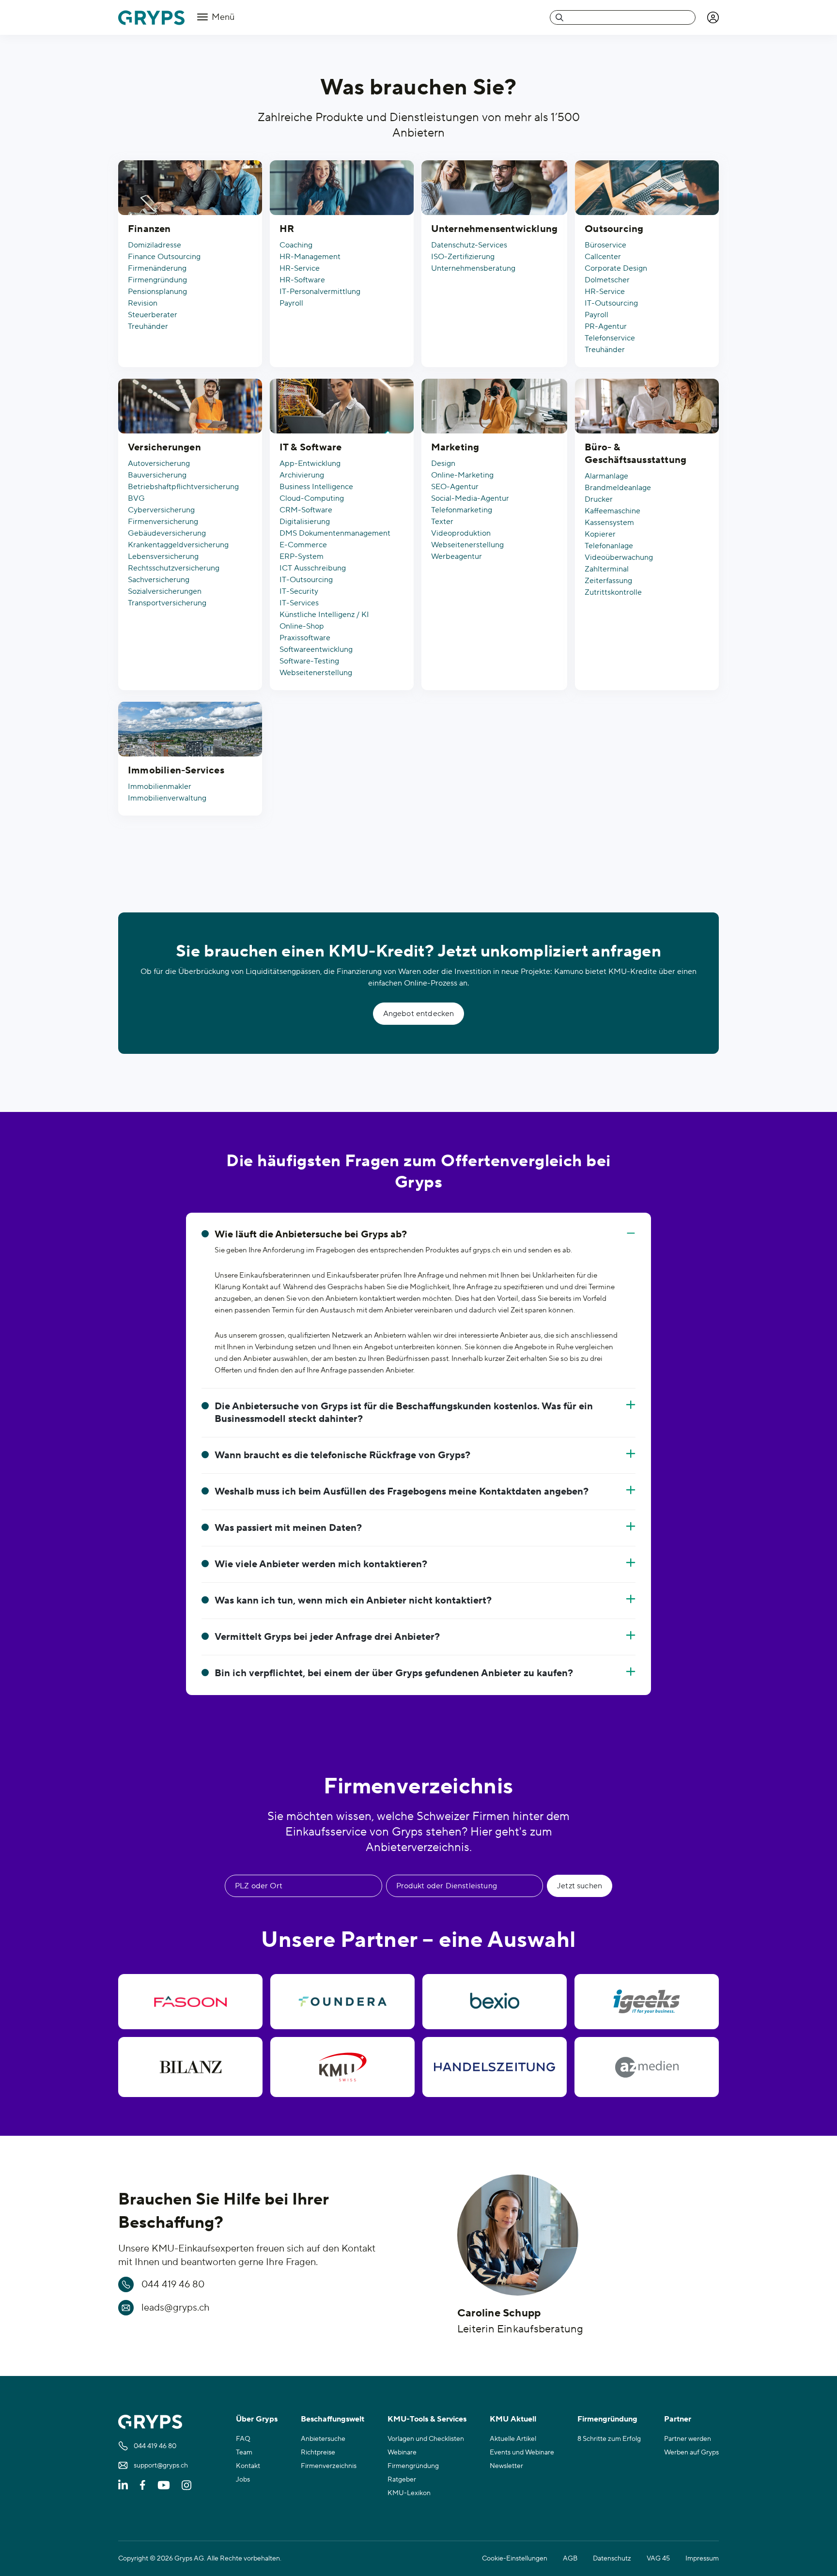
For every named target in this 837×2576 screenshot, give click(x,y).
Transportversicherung (167, 603)
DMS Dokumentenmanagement (335, 533)
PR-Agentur (606, 326)
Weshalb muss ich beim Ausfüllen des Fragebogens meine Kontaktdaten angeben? (402, 1492)
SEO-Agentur (455, 487)
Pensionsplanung (157, 292)
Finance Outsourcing (164, 257)
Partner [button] (678, 2419)
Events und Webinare (522, 2453)
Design (443, 463)
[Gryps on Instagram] (186, 2485)
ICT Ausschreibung (313, 568)
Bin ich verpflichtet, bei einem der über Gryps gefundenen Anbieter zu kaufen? (394, 1673)
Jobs (243, 2480)
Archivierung (302, 475)
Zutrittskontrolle (613, 592)
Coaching (296, 245)
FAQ (243, 2439)
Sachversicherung (159, 580)
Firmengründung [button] (607, 2419)
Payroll (291, 303)
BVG (136, 498)
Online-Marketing (462, 475)
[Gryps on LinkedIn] (123, 2485)
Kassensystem (609, 523)
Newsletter (506, 2466)
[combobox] (623, 17)
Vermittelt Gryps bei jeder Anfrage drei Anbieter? (327, 1637)
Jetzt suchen (580, 1886)
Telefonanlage (609, 546)
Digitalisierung (305, 522)
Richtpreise (318, 2453)
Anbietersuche (323, 2439)
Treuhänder (148, 326)
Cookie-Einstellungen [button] (515, 2559)
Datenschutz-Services (469, 245)
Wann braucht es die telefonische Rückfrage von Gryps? (342, 1455)
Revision (143, 303)
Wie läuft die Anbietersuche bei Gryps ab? (311, 1234)
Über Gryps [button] (257, 2419)
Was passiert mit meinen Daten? (288, 1528)
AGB (570, 2559)
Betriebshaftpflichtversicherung (183, 487)
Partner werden (688, 2439)
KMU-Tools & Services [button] (427, 2419)
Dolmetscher (607, 280)
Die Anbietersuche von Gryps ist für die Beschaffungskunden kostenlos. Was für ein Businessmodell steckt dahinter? (404, 1413)
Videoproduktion (461, 533)
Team (244, 2453)
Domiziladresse (155, 245)
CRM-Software (306, 510)
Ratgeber (402, 2480)
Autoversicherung (159, 463)
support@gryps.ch (161, 2466)
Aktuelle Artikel (513, 2439)
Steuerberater (153, 315)
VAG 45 (658, 2559)
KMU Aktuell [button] (513, 2419)
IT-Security (299, 591)
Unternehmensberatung (473, 268)
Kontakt (248, 2466)
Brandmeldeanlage (618, 488)
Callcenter (603, 257)
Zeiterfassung (608, 581)
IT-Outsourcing (611, 303)
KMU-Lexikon (409, 2493)
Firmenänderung (157, 268)
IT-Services (299, 603)
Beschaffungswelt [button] (333, 2419)
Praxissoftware (305, 638)
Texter (442, 522)
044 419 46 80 (173, 2284)
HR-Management (310, 257)
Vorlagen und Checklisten (426, 2439)
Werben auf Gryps (691, 2453)
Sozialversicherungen (165, 591)
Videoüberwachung (619, 557)
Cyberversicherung (161, 510)
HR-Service (300, 268)
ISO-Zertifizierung (463, 257)
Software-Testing (309, 661)
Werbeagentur (457, 556)
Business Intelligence (316, 487)
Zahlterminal (607, 569)
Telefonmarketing (462, 510)
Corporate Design (616, 268)
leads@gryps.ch (176, 2308)
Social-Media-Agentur (470, 498)
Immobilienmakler (160, 787)
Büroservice (605, 245)
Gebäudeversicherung (167, 533)
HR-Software (302, 280)
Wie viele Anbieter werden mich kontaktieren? (321, 1564)
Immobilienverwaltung (167, 798)
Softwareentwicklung (316, 649)
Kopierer (600, 534)
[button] (713, 17)
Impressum (702, 2559)
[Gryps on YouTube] (164, 2485)
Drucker (599, 499)
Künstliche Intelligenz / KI (324, 615)
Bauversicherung (157, 475)
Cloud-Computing (312, 498)
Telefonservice (610, 338)
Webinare (402, 2453)
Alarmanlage (606, 476)
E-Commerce (303, 545)
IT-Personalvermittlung (320, 292)
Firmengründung (157, 280)
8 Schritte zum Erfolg (609, 2439)
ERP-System (302, 556)
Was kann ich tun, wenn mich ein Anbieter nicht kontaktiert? (353, 1601)
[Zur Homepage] (151, 18)
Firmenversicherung (163, 522)
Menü (222, 17)
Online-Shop (302, 626)
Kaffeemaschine (612, 511)
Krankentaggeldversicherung (178, 545)
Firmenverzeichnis (329, 2466)
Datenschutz (612, 2559)
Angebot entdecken (419, 1014)
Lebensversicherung (163, 556)
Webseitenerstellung (316, 673)
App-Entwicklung (310, 463)
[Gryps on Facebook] (143, 2485)
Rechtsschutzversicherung (174, 568)
